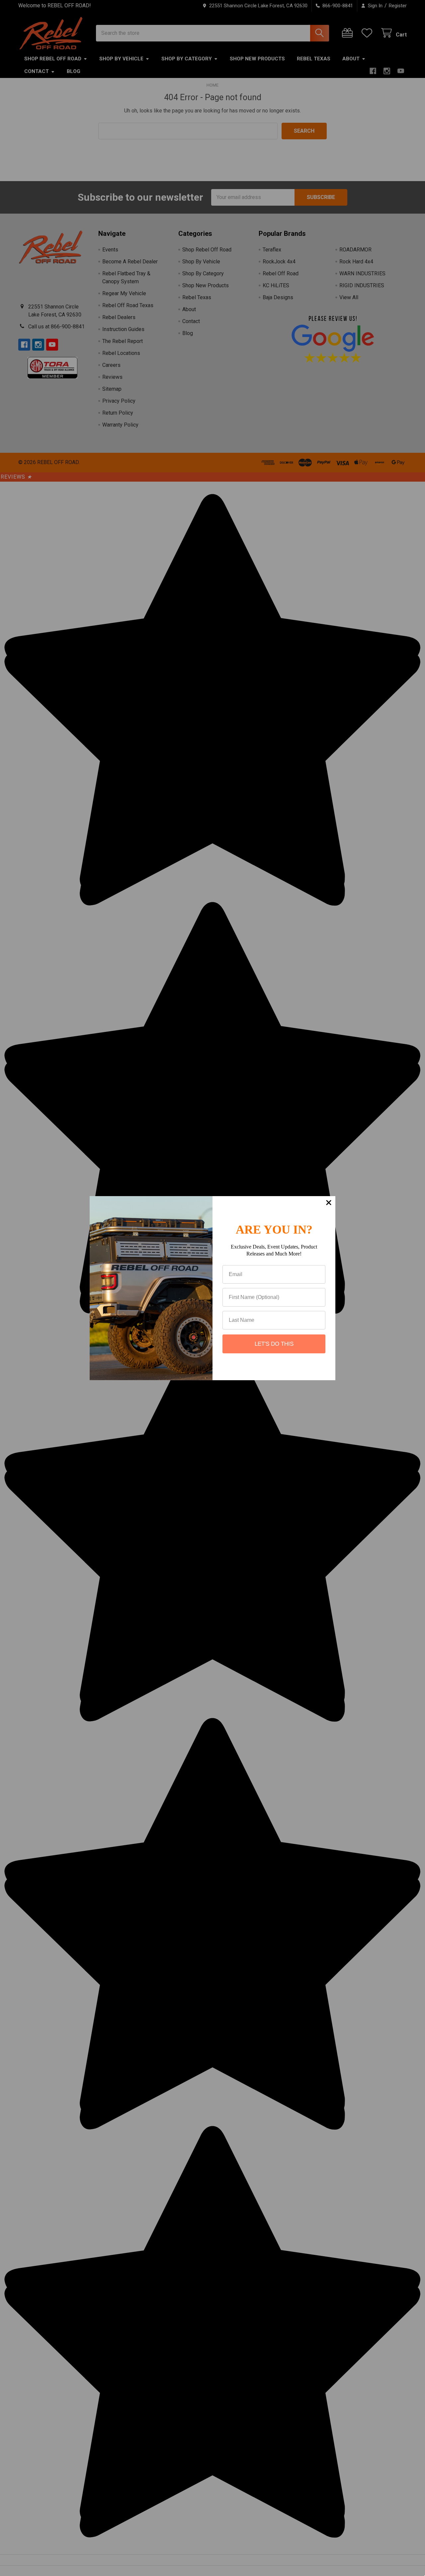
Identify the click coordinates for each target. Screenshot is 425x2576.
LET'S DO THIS (274, 1344)
